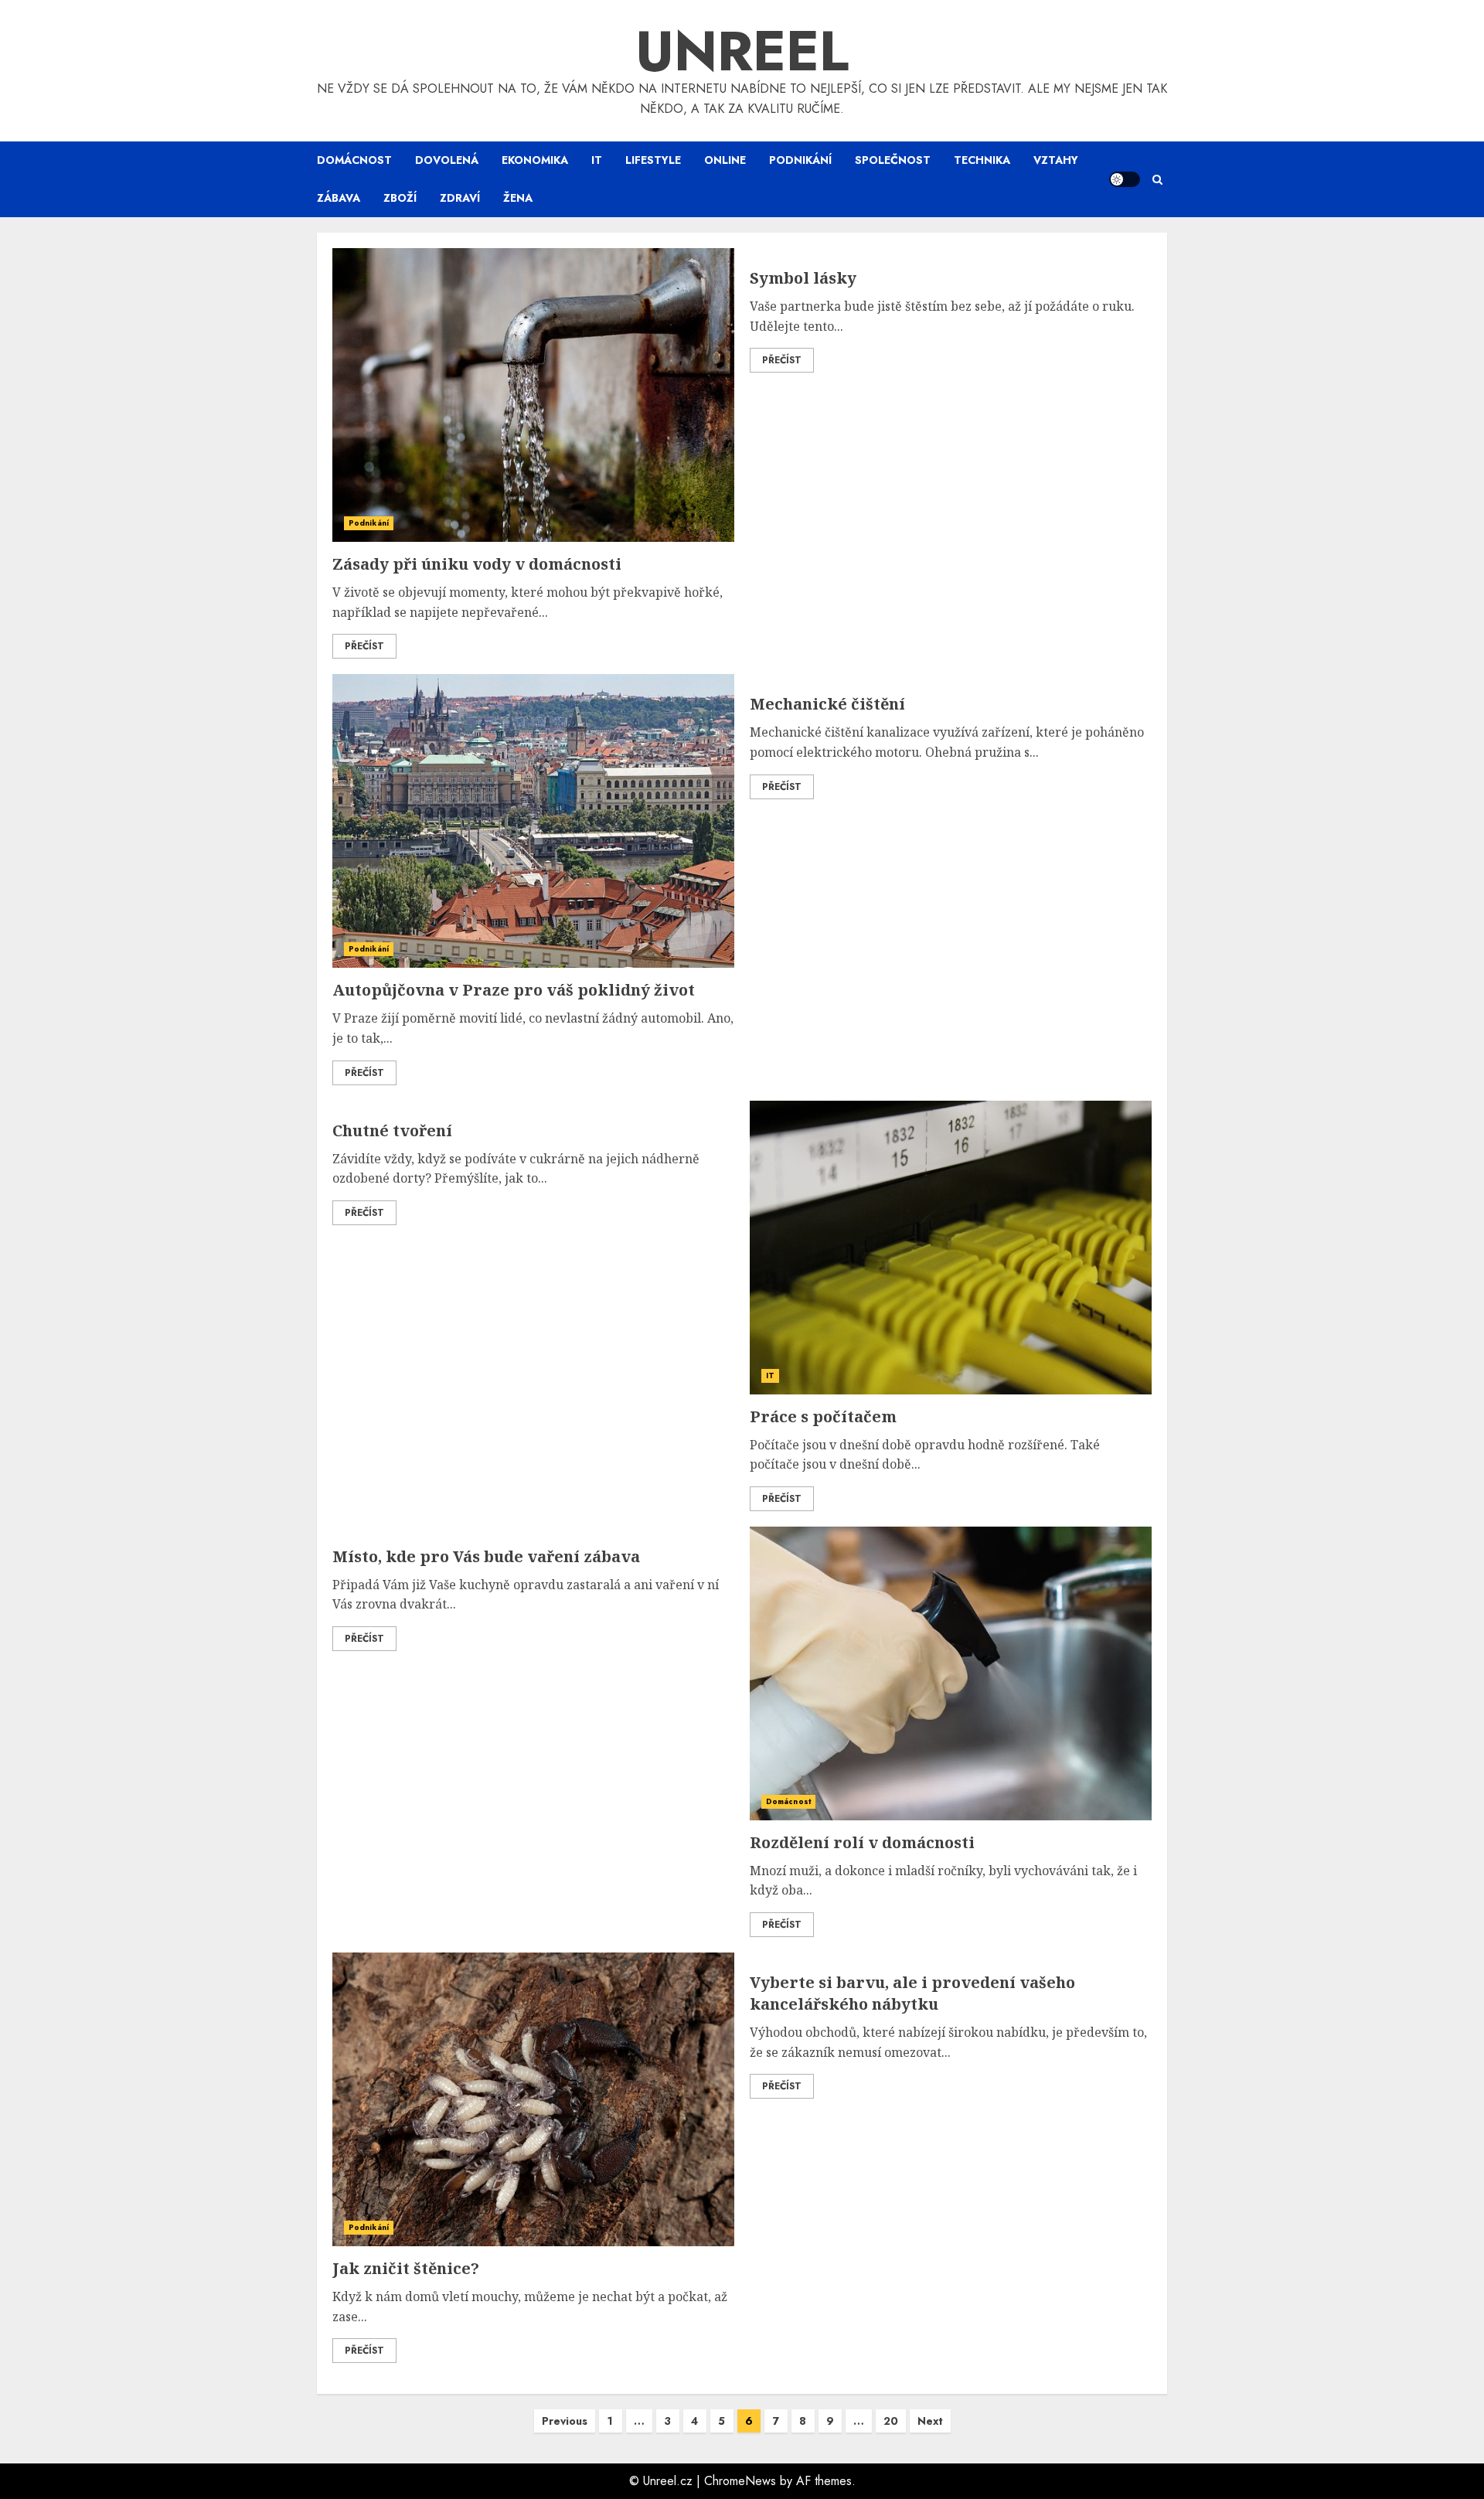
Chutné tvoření (392, 1130)
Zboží (400, 198)
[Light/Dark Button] (1125, 179)
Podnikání (800, 160)
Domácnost (354, 160)
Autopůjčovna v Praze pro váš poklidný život (514, 990)
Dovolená (447, 160)
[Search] (1157, 180)
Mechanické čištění (827, 704)
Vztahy (1056, 160)
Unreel (742, 51)
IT (597, 160)
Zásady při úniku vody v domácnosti (477, 564)
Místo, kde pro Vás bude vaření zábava (486, 1556)
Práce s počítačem (823, 1416)
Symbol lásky (803, 278)
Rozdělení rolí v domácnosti (862, 1842)
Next (930, 2421)
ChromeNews (740, 2481)
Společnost (893, 160)
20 (891, 2421)
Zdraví (460, 198)
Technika (982, 160)
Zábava (339, 198)
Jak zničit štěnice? (406, 2268)
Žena (518, 198)
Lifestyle (653, 160)
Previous (565, 2421)
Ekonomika (535, 160)
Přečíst (364, 646)
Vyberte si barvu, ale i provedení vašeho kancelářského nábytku (912, 1993)
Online (725, 160)
